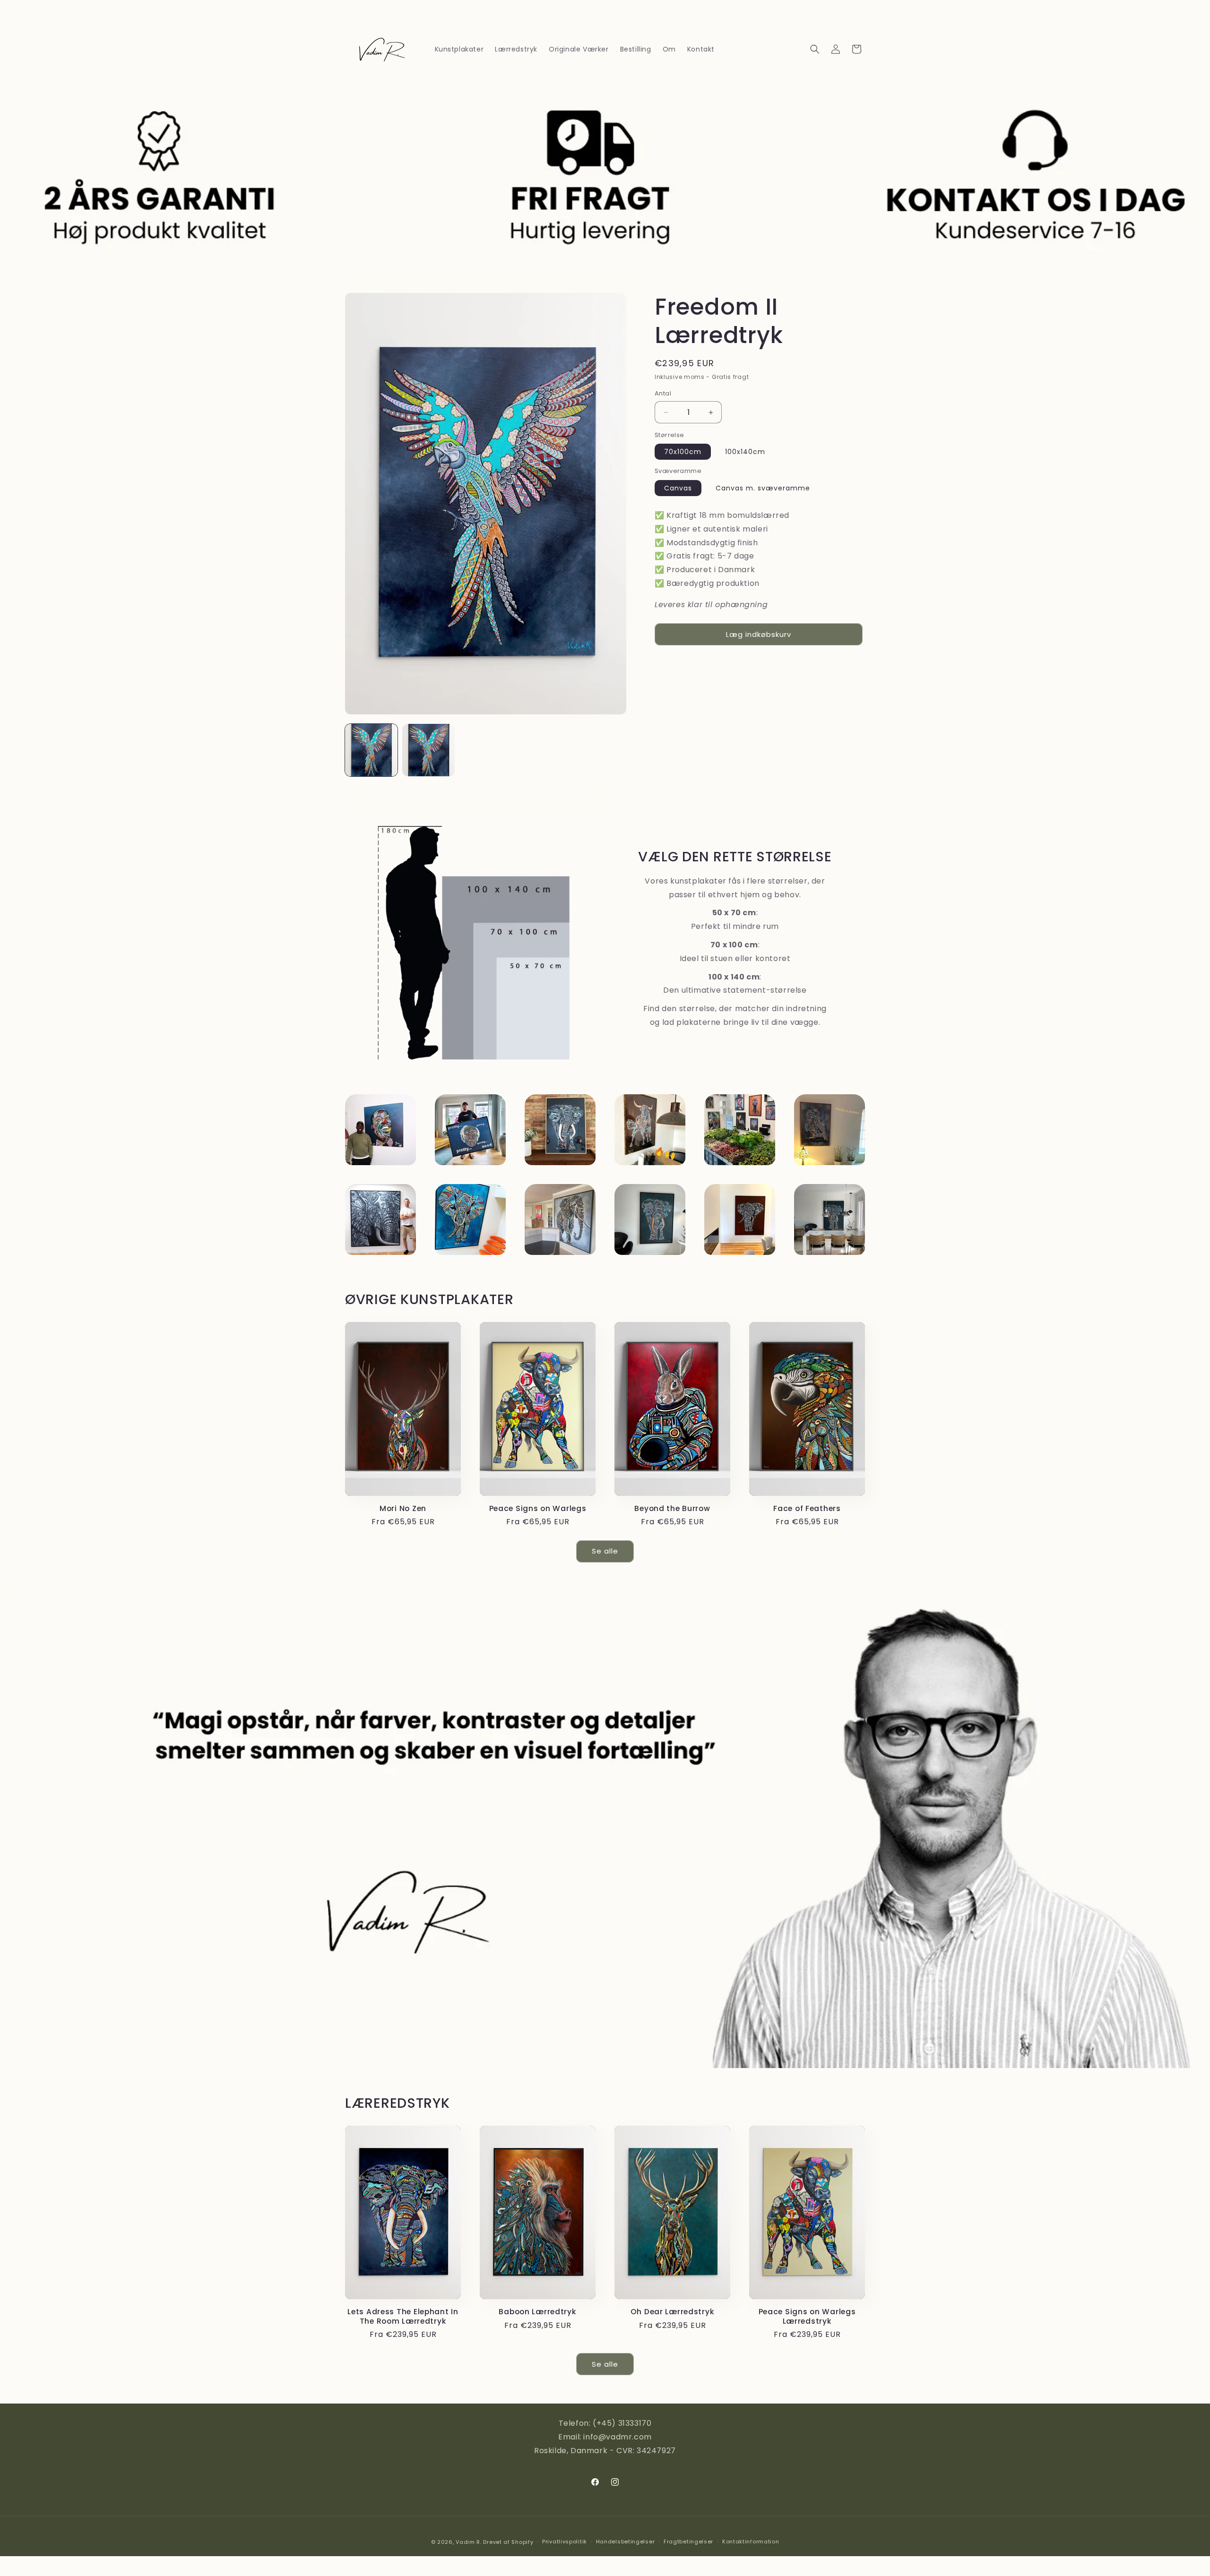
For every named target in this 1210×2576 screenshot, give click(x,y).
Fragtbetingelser (688, 2542)
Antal (663, 394)
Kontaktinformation (751, 2542)
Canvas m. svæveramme (763, 488)
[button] (815, 49)
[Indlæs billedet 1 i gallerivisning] (371, 750)
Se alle (605, 1551)
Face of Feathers (807, 1508)
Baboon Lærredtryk (537, 2312)
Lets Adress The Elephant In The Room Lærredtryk (403, 2316)
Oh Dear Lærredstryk (673, 2312)
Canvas (678, 488)
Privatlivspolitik (565, 2542)
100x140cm (745, 452)
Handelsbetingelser (626, 2542)
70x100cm (683, 452)
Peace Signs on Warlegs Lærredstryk (807, 2316)
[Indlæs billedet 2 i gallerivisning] (428, 750)
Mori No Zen (403, 1508)
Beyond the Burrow (672, 1508)
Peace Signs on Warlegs (538, 1508)
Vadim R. (469, 2542)
